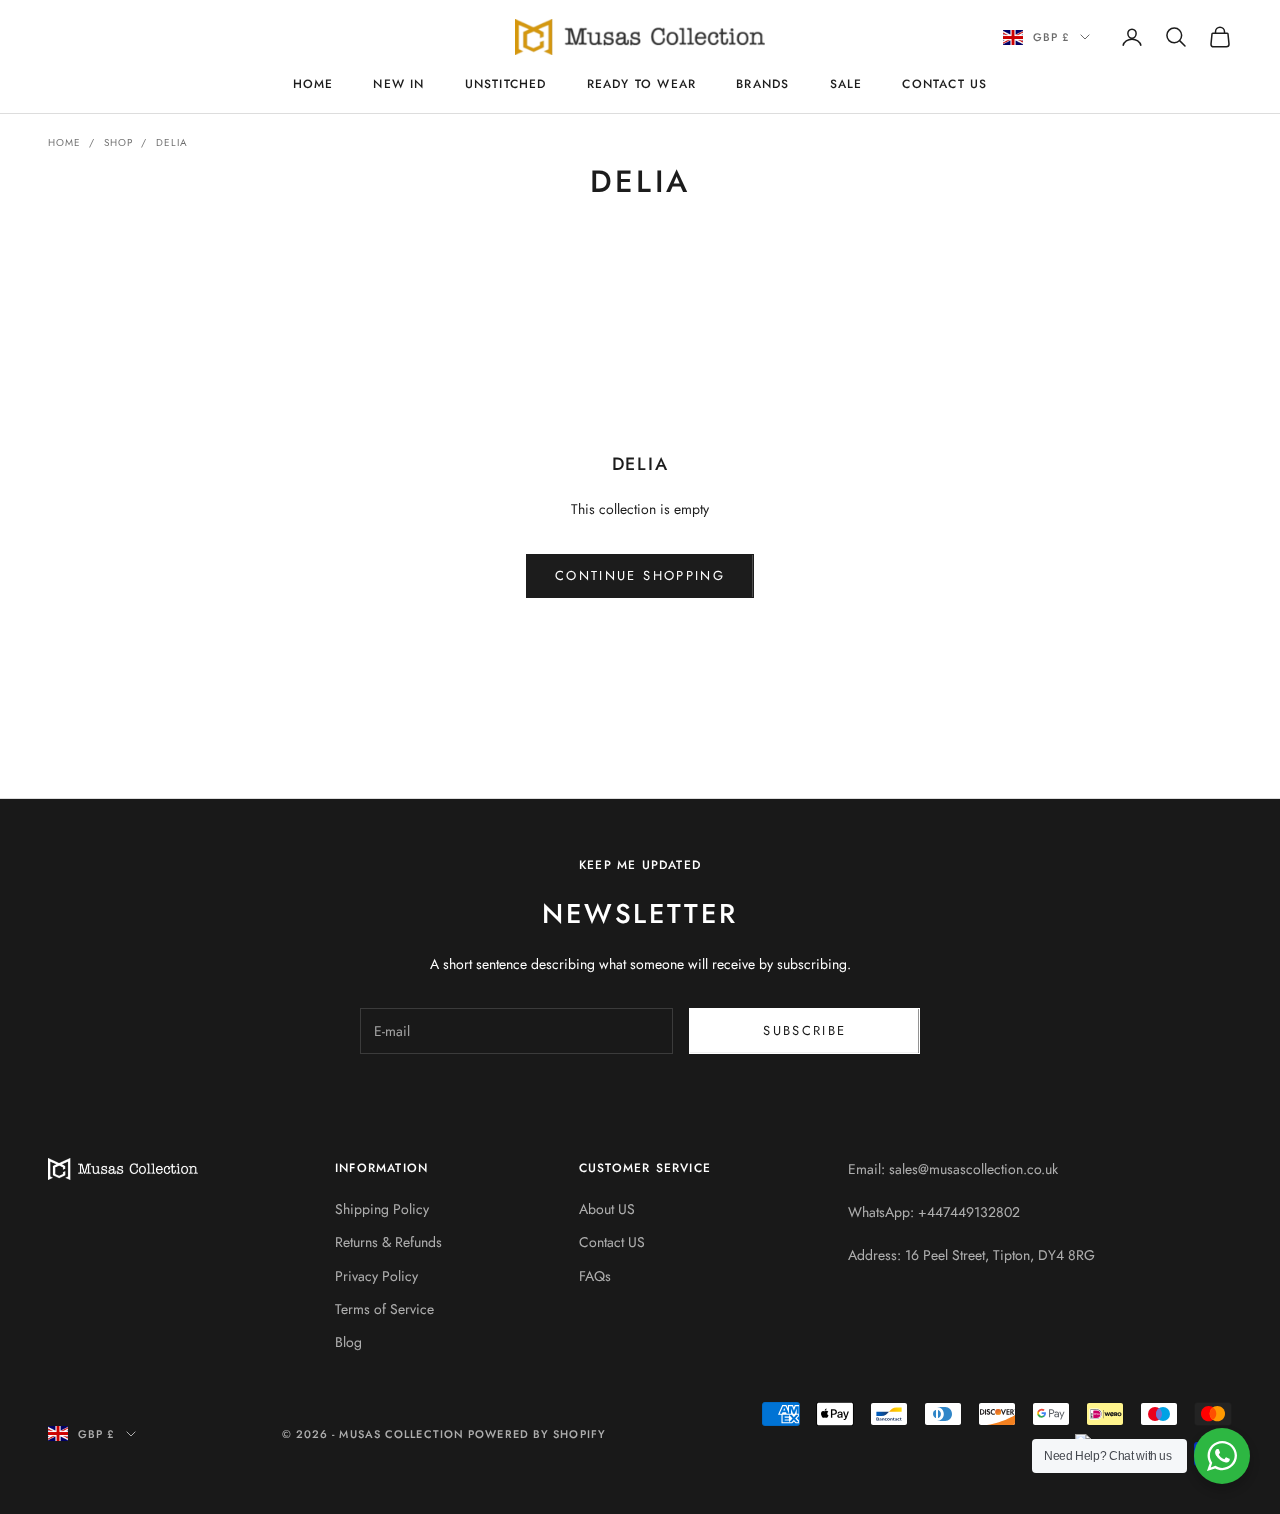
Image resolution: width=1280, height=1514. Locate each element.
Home (313, 84)
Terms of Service (384, 1309)
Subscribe (804, 1030)
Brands (762, 84)
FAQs (595, 1276)
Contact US (944, 84)
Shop (118, 142)
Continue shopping (640, 575)
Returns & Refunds (388, 1242)
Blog (348, 1342)
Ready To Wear (642, 84)
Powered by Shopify (537, 1434)
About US (607, 1209)
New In (398, 84)
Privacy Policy (376, 1276)
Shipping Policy (382, 1209)
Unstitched (506, 84)
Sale (846, 84)
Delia (172, 142)
